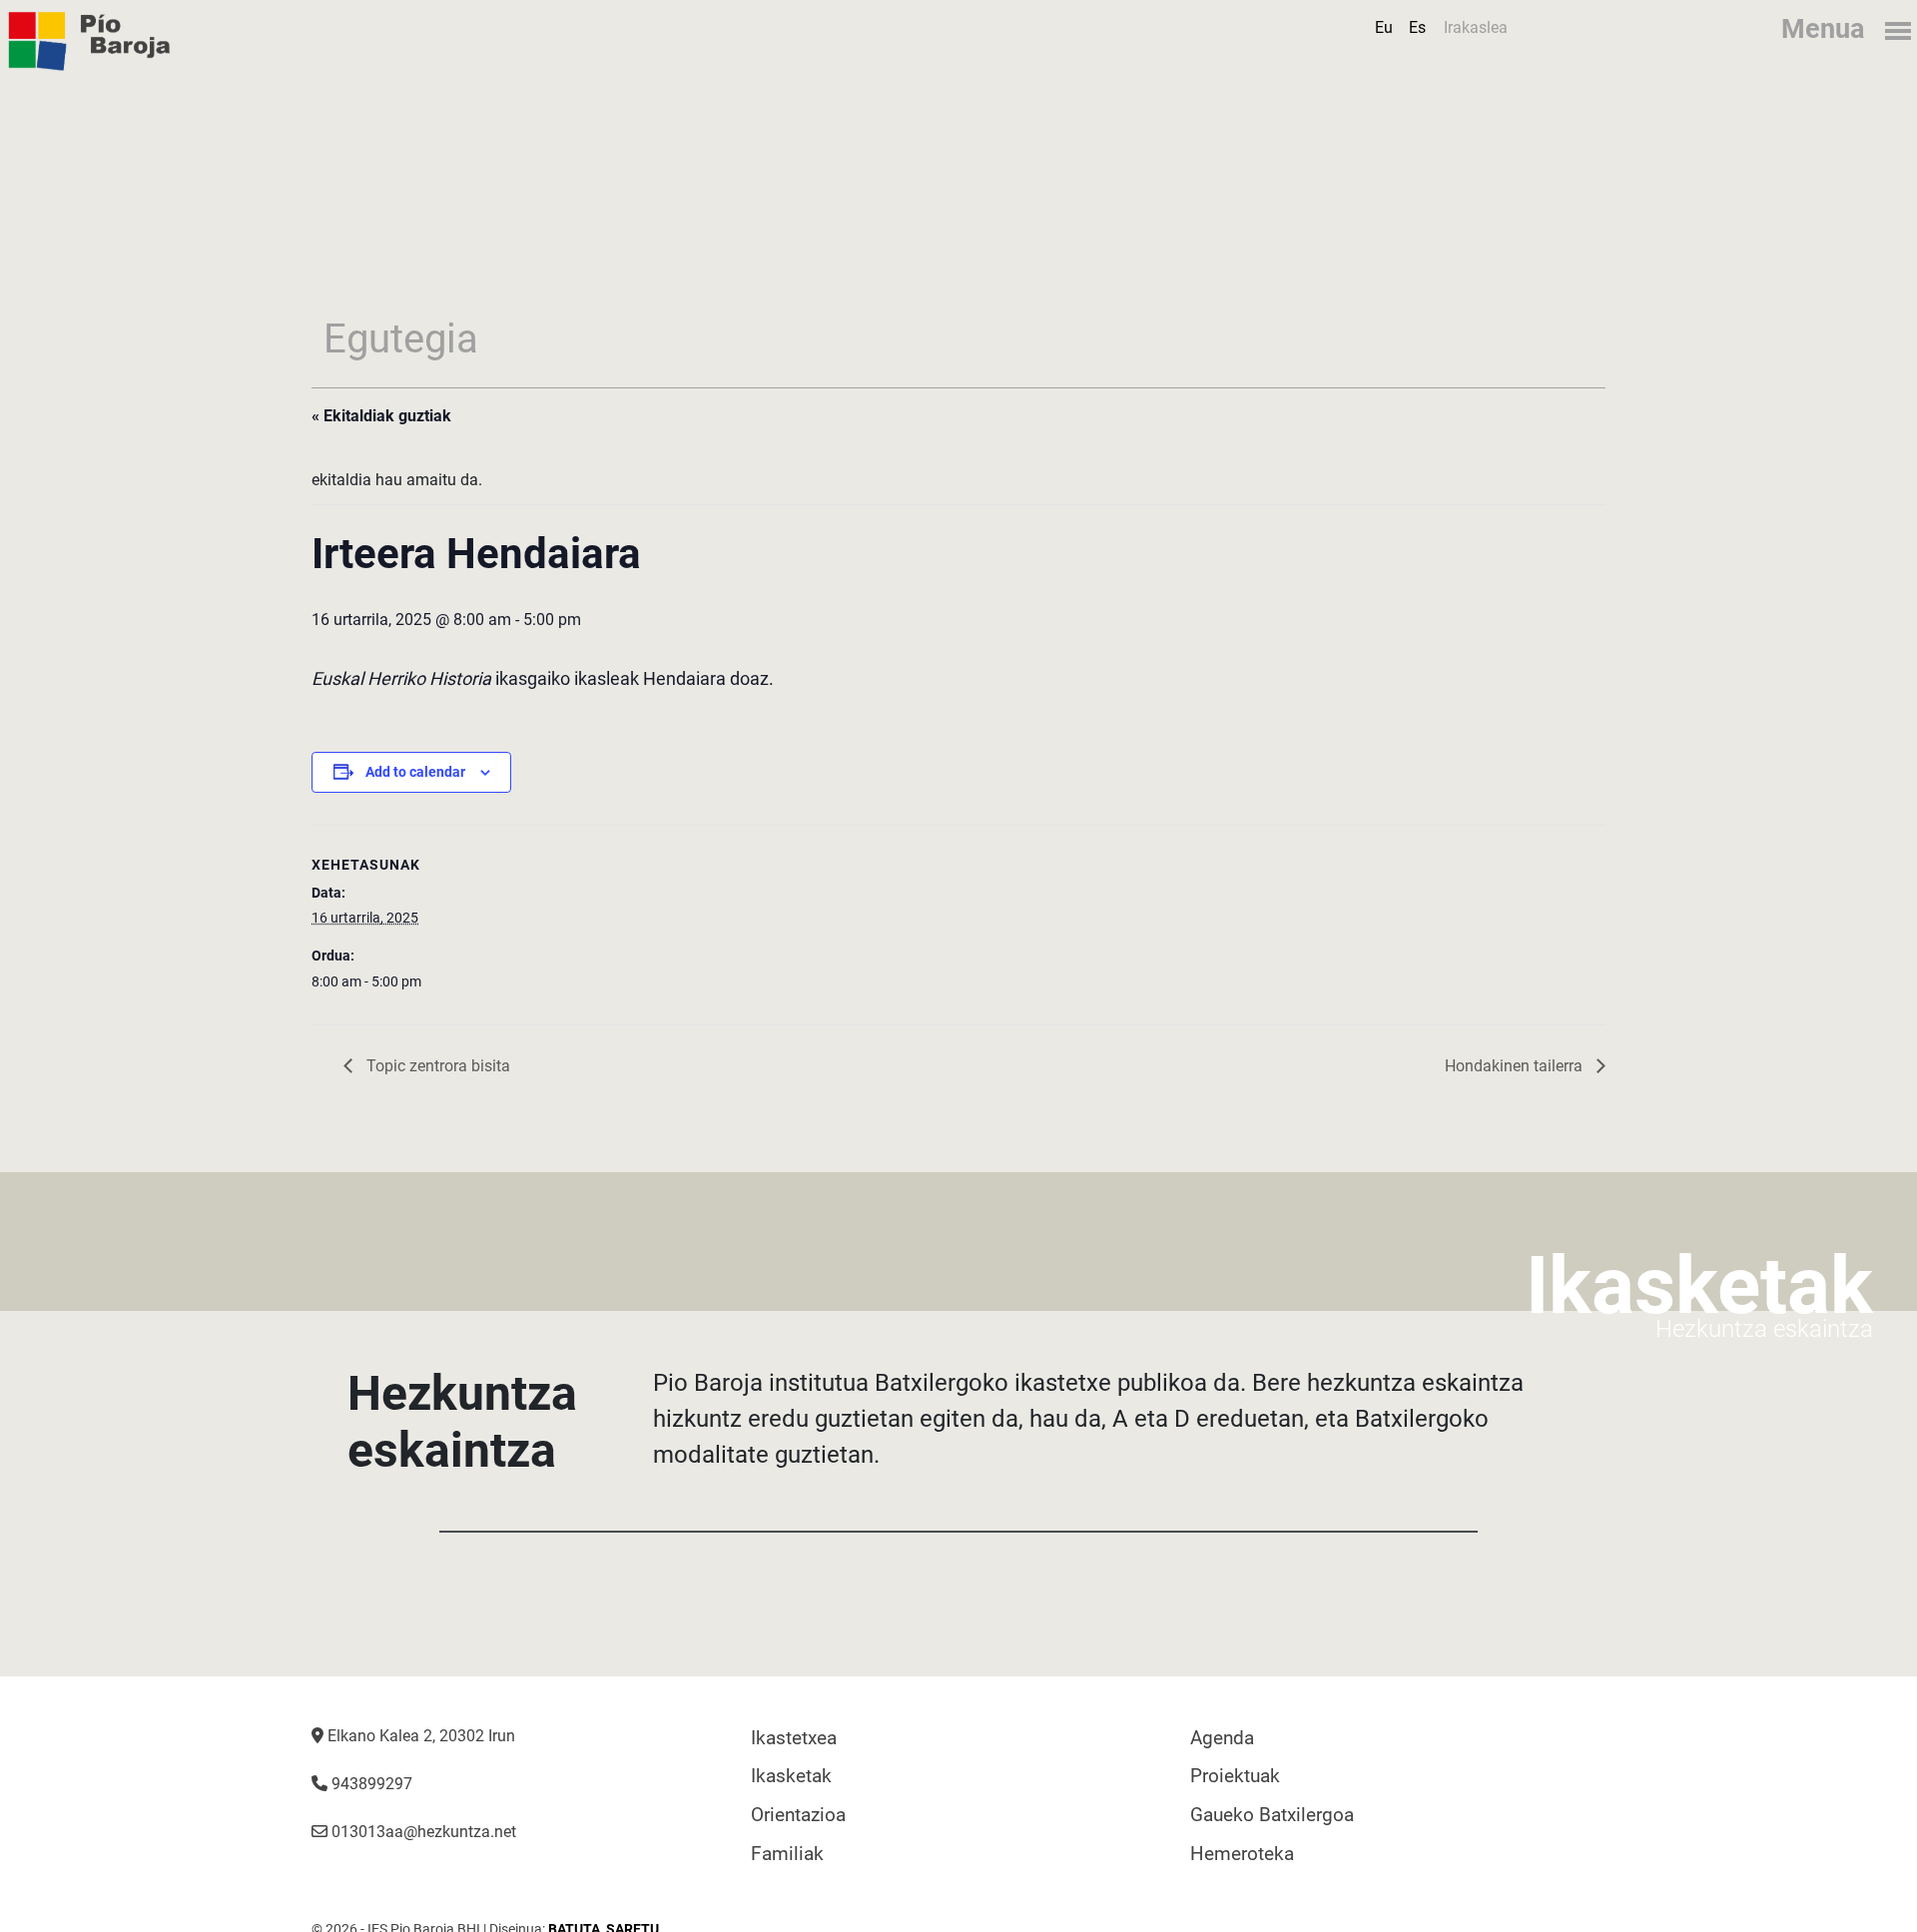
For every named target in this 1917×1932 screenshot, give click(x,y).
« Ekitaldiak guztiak (381, 416)
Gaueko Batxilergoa (1272, 1815)
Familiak (787, 1854)
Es (1417, 27)
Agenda (1222, 1738)
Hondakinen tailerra (1516, 1066)
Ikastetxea (794, 1738)
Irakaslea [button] (1476, 27)
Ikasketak (791, 1776)
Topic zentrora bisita (436, 1066)
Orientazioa (798, 1815)
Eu (1384, 27)
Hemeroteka (1242, 1854)
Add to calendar (415, 772)
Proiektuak (1235, 1776)
